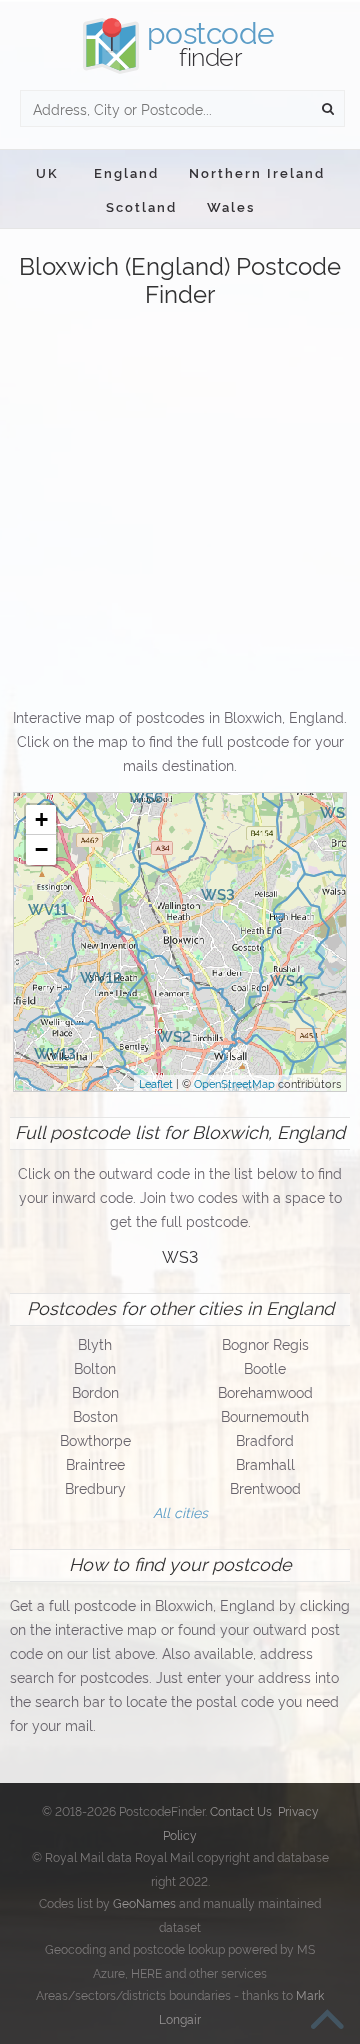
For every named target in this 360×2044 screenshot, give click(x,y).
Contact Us (241, 1810)
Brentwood (265, 1487)
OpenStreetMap (234, 1083)
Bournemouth (265, 1415)
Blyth (95, 1343)
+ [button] (41, 819)
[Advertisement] (180, 509)
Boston (95, 1415)
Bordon (95, 1391)
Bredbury (95, 1487)
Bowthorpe (95, 1439)
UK (47, 172)
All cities (180, 1511)
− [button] (41, 849)
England (126, 172)
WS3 (180, 1256)
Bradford (265, 1439)
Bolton (95, 1367)
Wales (231, 206)
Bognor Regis (265, 1343)
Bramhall (265, 1463)
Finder (211, 43)
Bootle (265, 1367)
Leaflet (156, 1083)
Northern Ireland (257, 172)
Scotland (141, 206)
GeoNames (144, 1902)
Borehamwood (265, 1391)
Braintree (95, 1463)
